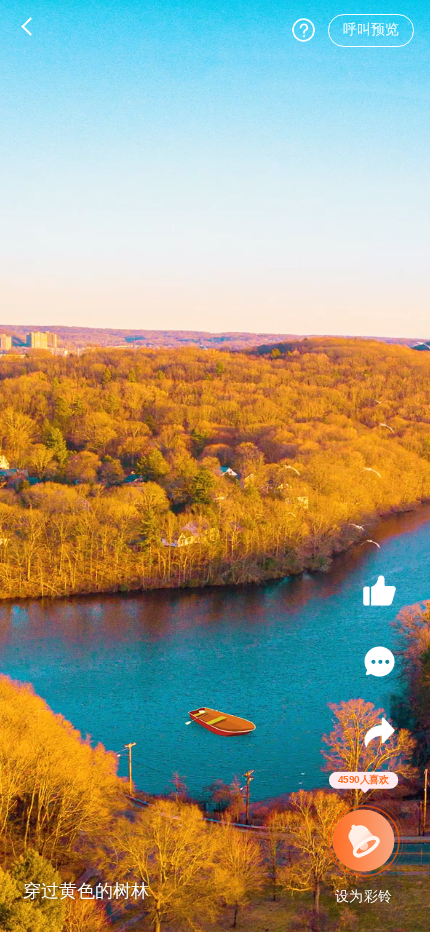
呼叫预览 (371, 29)
